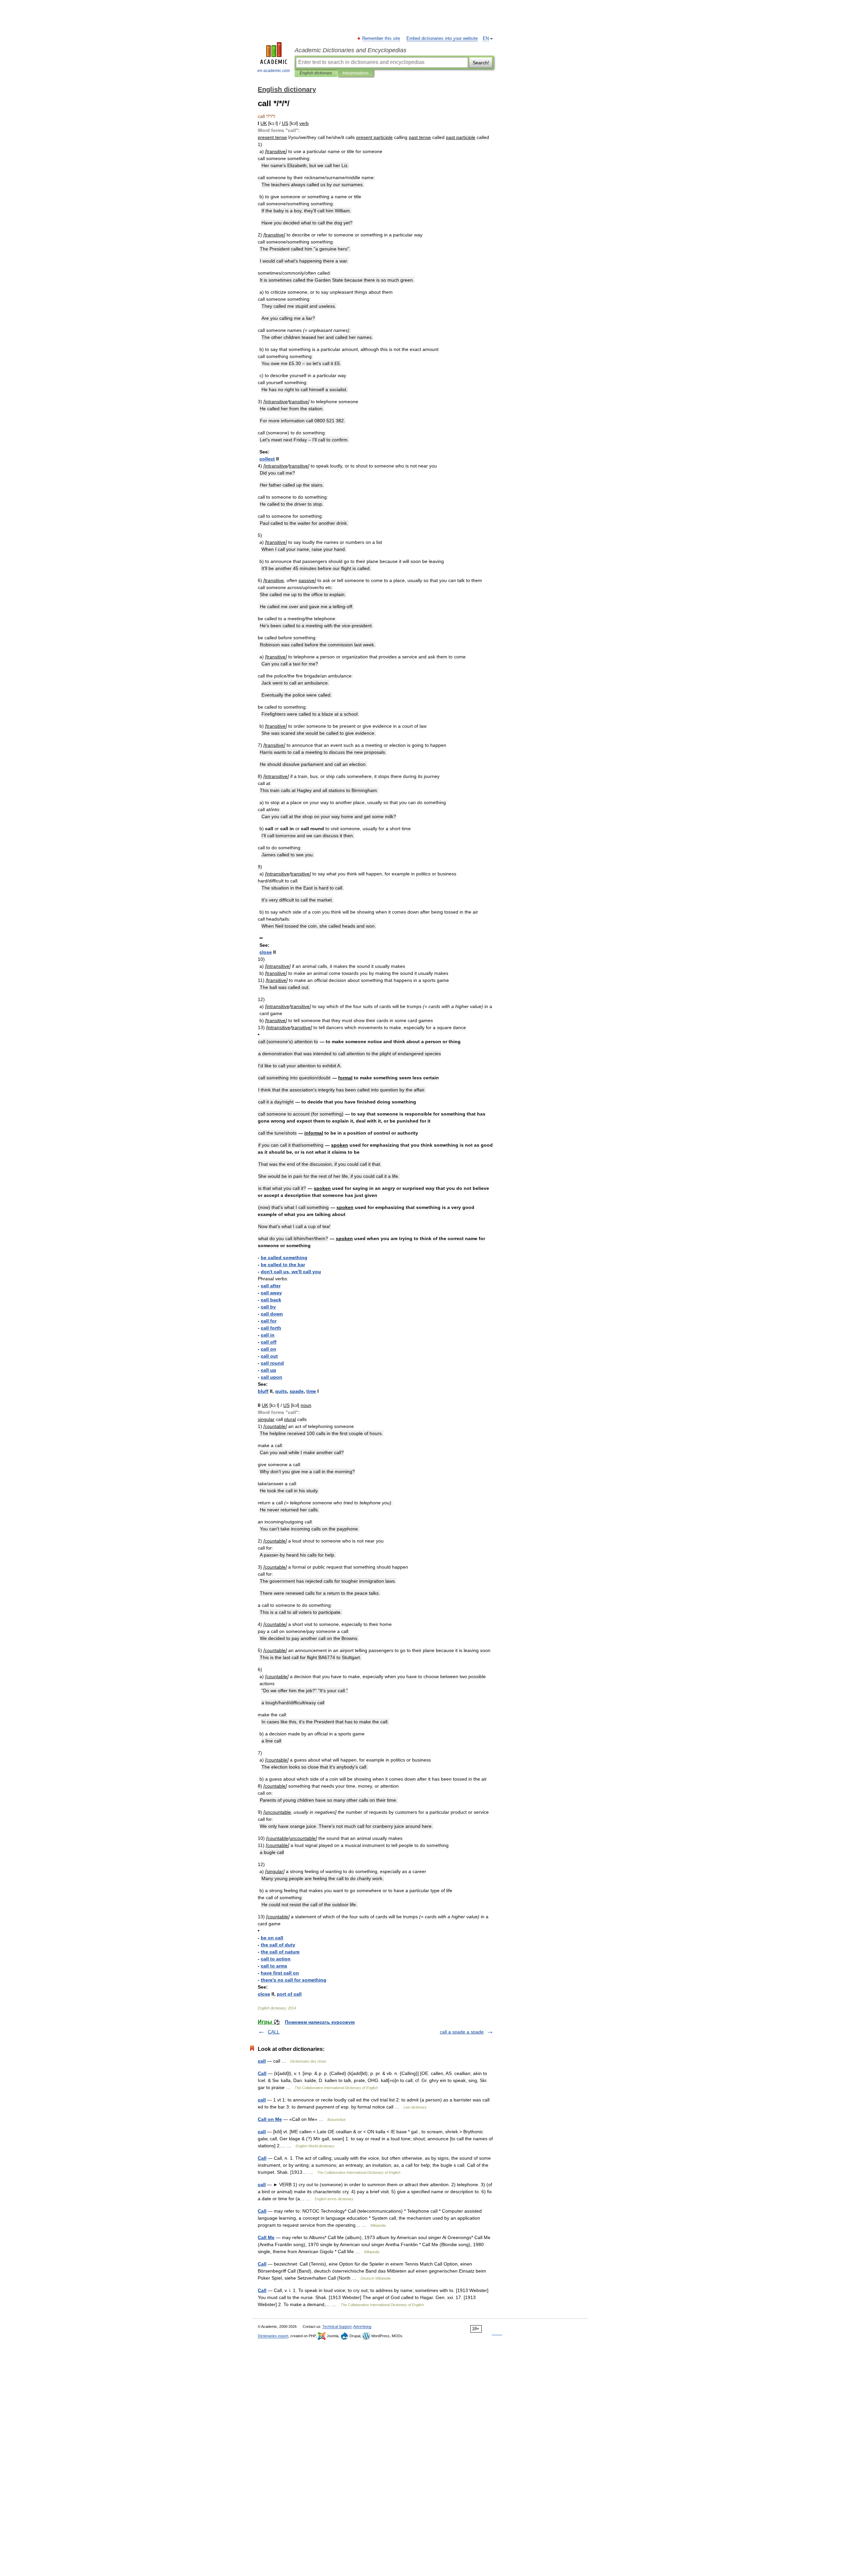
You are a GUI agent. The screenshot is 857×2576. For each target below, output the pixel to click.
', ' (291, 1272)
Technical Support (337, 2327)
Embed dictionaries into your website (442, 39)
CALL (274, 2032)
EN (486, 39)
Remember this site (381, 39)
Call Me (266, 2237)
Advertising (362, 2327)
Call (262, 2073)
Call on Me (270, 2119)
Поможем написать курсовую (320, 2022)
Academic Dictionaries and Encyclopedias (350, 50)
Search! (481, 63)
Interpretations (356, 73)
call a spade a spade (462, 2032)
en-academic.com (274, 71)
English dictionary (316, 73)
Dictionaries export (273, 2336)
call (262, 2061)
